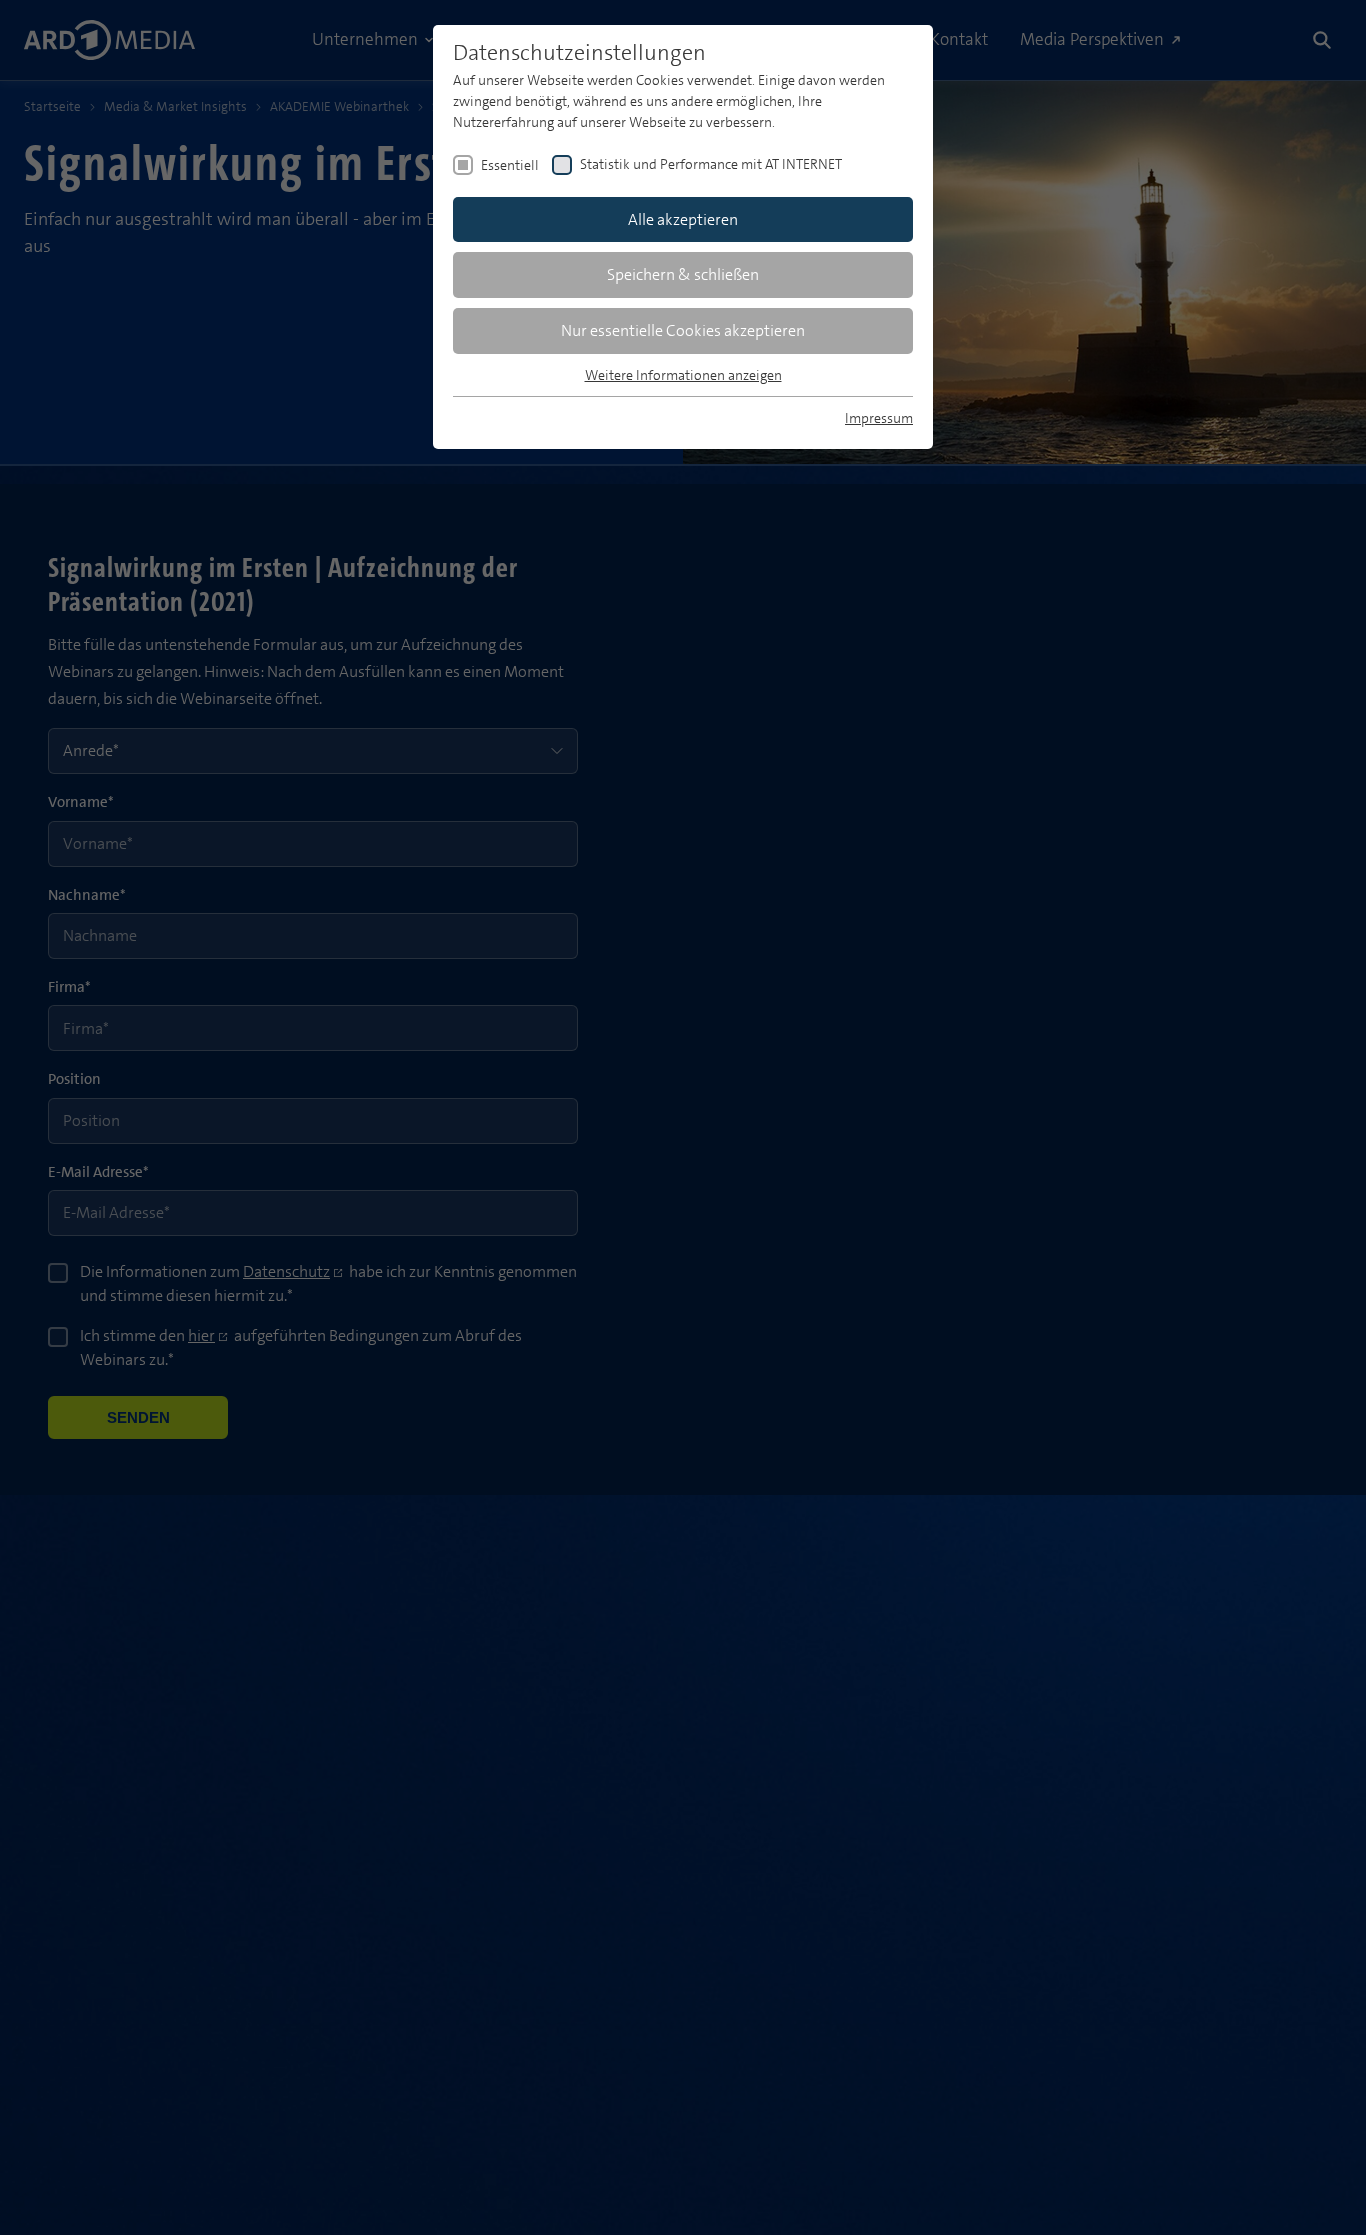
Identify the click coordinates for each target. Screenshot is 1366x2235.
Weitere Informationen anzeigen (683, 375)
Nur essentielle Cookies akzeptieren (683, 330)
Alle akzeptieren (683, 219)
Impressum (879, 418)
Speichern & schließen (683, 274)
